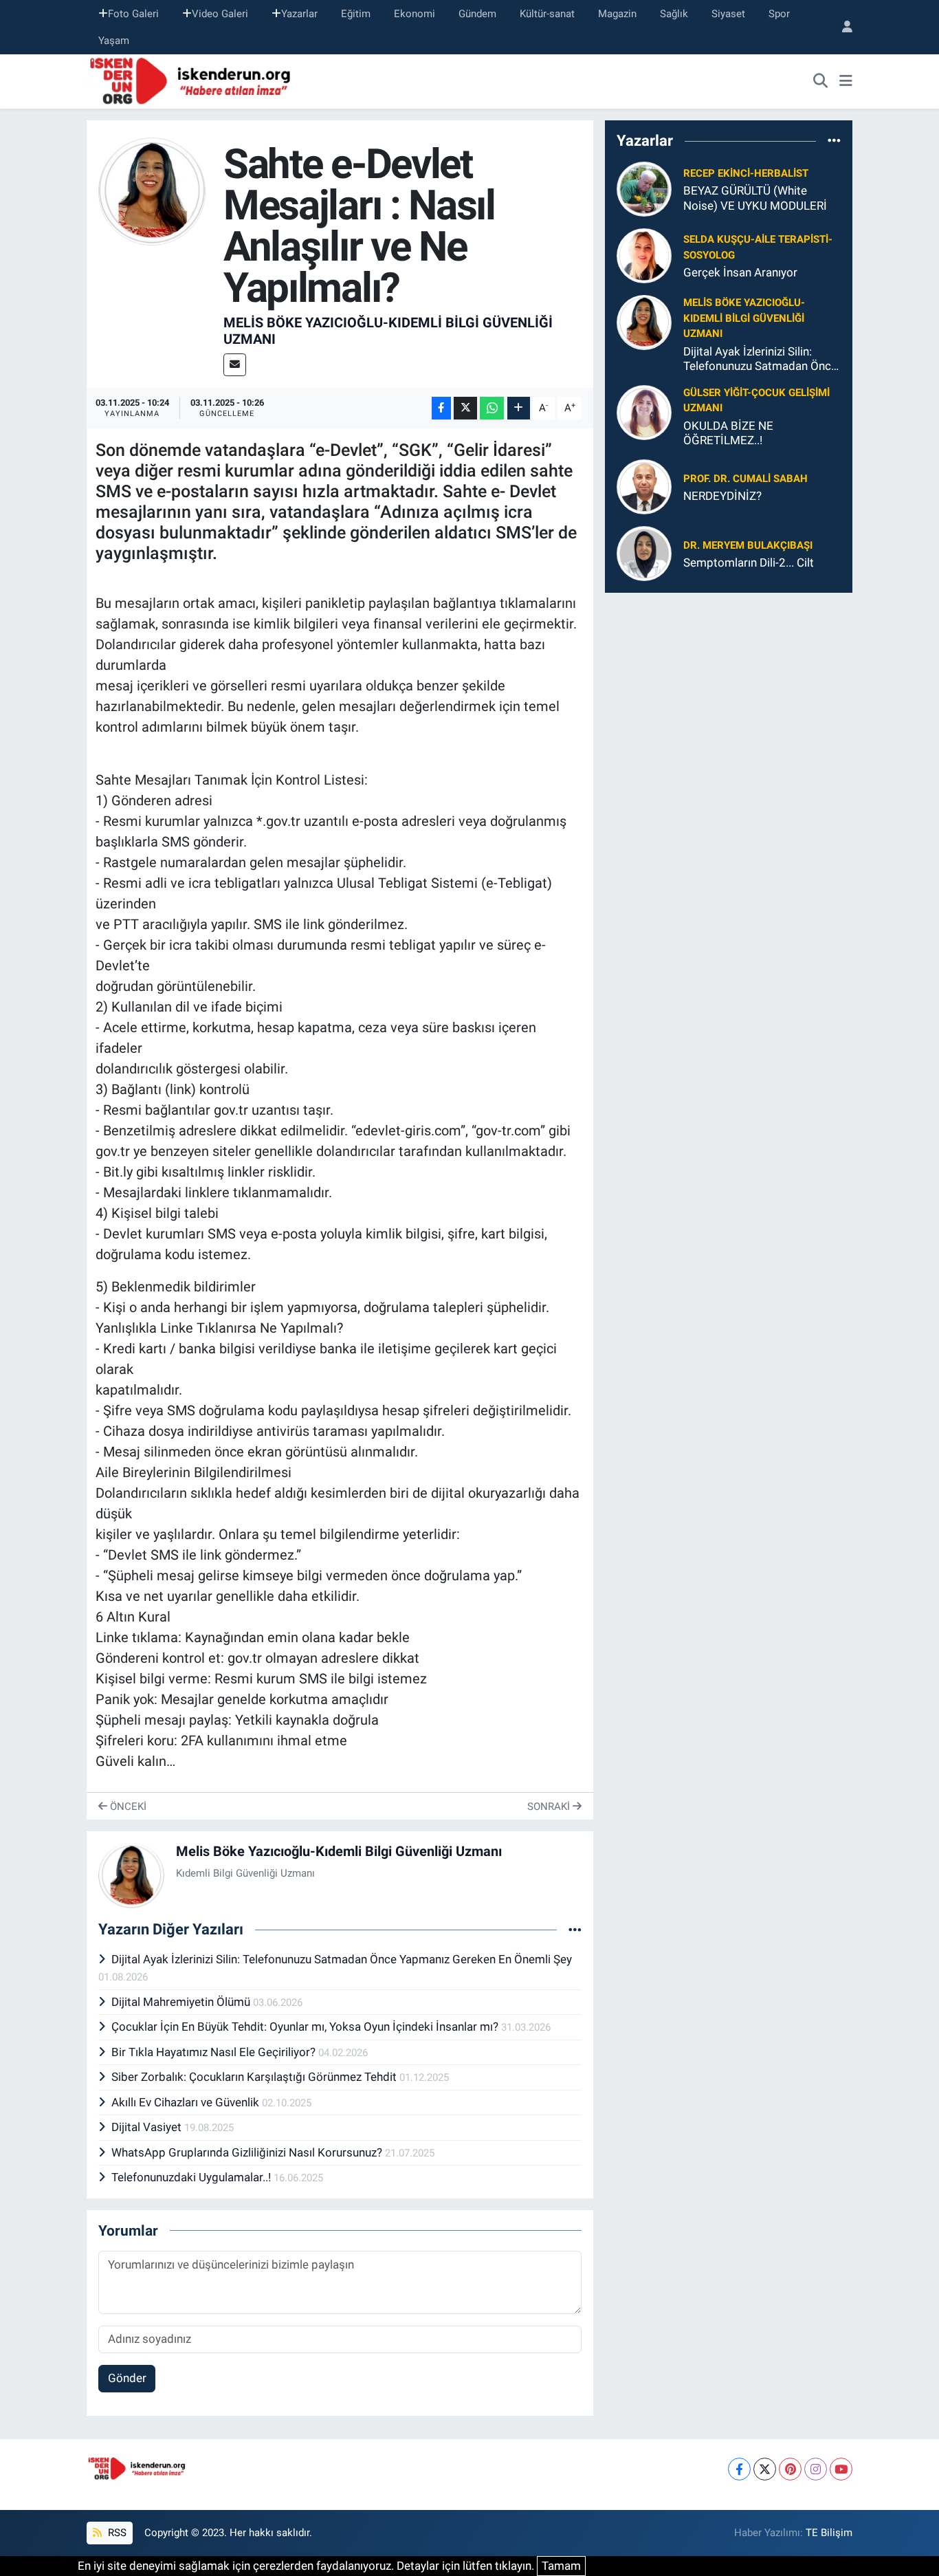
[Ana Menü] (846, 82)
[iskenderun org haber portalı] (193, 80)
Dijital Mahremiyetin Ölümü (182, 2002)
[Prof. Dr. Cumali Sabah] (644, 486)
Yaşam (114, 41)
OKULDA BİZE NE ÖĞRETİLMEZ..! (728, 433)
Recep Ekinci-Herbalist (746, 173)
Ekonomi (415, 14)
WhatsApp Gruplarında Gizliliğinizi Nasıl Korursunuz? (248, 2152)
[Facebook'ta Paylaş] (441, 408)
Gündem (477, 14)
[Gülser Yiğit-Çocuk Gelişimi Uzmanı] (644, 412)
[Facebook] (739, 2469)
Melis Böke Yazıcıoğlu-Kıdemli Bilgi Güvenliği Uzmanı (339, 1851)
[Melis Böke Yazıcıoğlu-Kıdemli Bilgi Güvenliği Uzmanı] (152, 190)
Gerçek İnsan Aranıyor (740, 272)
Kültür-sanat (547, 14)
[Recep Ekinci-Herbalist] (644, 188)
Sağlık (674, 14)
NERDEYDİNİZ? (722, 496)
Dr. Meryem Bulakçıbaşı (748, 545)
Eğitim (356, 14)
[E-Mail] (235, 365)
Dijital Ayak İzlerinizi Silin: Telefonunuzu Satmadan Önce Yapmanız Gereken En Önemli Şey (342, 1959)
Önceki (127, 1807)
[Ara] (821, 82)
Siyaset (728, 14)
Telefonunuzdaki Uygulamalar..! (192, 2177)
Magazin (617, 14)
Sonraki (550, 1807)
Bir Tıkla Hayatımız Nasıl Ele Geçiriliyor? (215, 2052)
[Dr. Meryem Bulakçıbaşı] (644, 553)
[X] (765, 2469)
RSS (116, 2533)
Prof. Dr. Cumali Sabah (745, 479)
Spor (779, 14)
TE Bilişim (829, 2533)
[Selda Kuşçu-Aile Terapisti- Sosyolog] (644, 255)
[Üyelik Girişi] (841, 27)
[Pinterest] (790, 2469)
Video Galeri (220, 14)
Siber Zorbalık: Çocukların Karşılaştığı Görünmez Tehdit (255, 2077)
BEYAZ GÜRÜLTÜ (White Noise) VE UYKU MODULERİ (755, 198)
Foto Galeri (133, 14)
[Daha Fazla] (519, 408)
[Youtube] (841, 2469)
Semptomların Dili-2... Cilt (749, 563)
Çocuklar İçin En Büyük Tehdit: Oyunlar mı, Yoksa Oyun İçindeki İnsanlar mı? (306, 2027)
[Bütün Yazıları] (575, 1930)
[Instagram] (816, 2469)
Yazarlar (299, 14)
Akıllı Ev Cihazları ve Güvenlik (187, 2102)
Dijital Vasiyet (148, 2127)
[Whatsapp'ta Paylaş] (492, 408)
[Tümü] (834, 140)
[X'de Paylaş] (465, 408)
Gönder (127, 2378)
